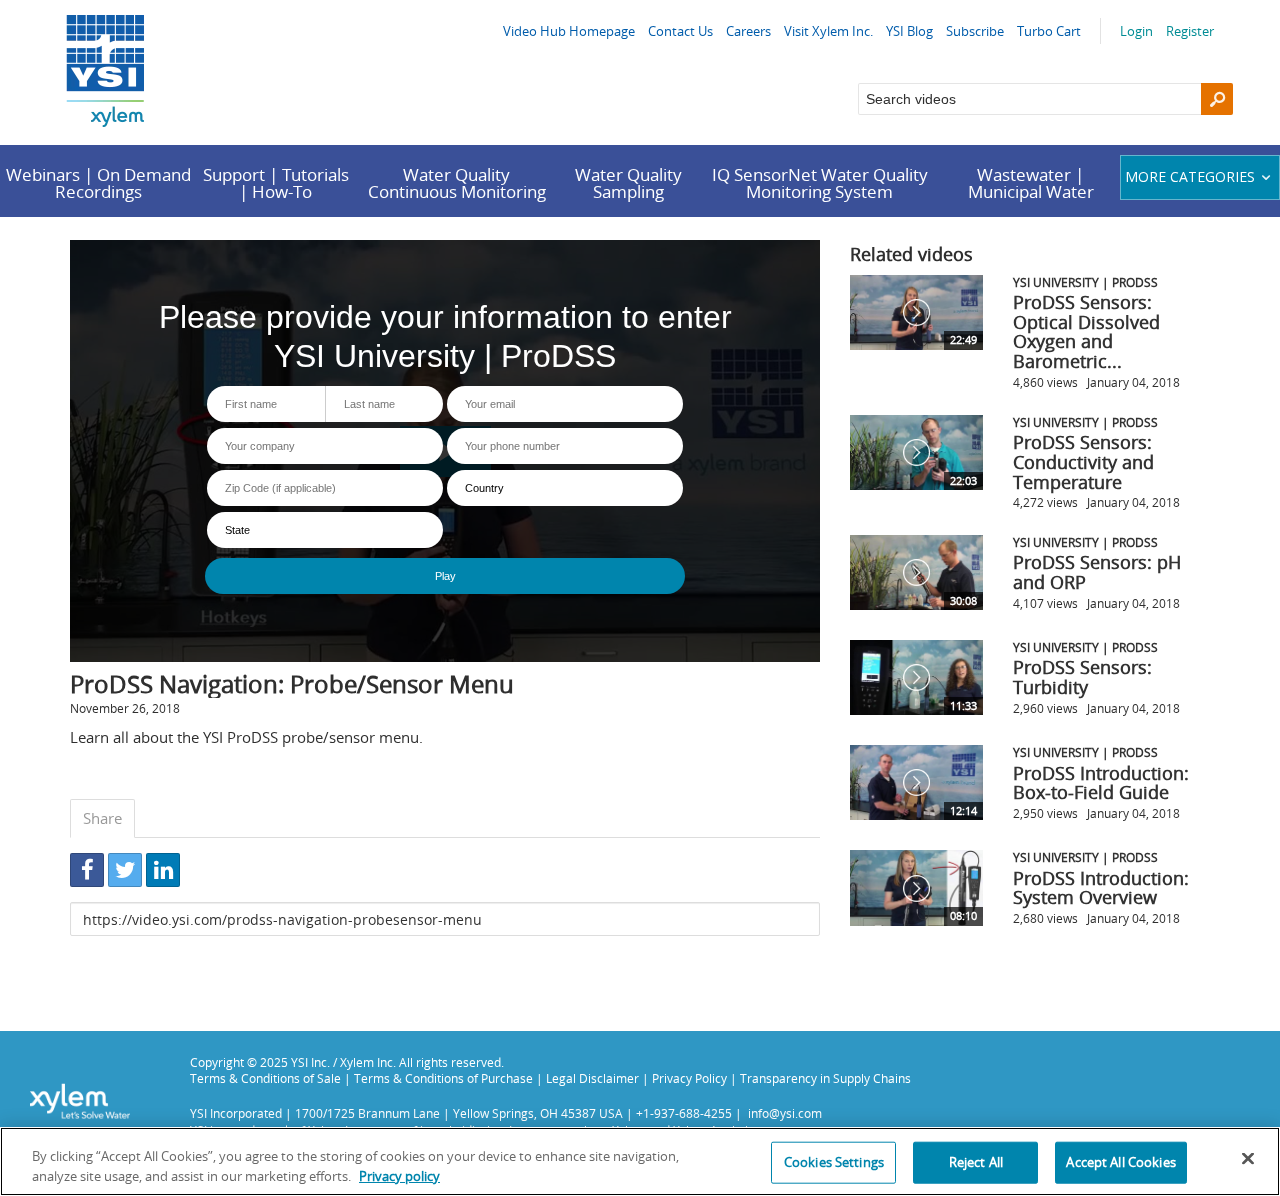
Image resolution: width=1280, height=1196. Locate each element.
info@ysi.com (785, 1113)
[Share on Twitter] (125, 870)
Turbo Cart (1049, 31)
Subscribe (975, 31)
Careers (748, 31)
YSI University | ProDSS (1085, 282)
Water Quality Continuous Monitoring (457, 183)
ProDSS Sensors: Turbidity (1082, 677)
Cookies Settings (834, 1162)
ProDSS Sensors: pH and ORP (1097, 572)
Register (1190, 31)
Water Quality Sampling (628, 183)
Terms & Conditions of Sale (265, 1078)
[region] (640, 1161)
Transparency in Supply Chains (825, 1078)
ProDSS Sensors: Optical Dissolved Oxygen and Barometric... (1086, 331)
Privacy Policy (689, 1078)
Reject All (976, 1162)
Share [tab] (102, 818)
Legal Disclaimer (592, 1078)
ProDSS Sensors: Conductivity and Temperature (1083, 462)
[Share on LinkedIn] (163, 870)
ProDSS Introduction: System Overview (1101, 888)
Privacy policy (399, 1175)
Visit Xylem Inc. (828, 31)
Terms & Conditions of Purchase (443, 1078)
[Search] (1217, 99)
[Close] (1248, 1159)
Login (1136, 31)
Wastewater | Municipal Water (1031, 183)
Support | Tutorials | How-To (276, 183)
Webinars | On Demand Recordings (98, 183)
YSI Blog (909, 31)
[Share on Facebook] (87, 870)
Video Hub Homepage (569, 31)
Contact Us (680, 31)
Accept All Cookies (1120, 1162)
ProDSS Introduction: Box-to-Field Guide (1101, 783)
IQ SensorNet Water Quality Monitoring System (820, 183)
